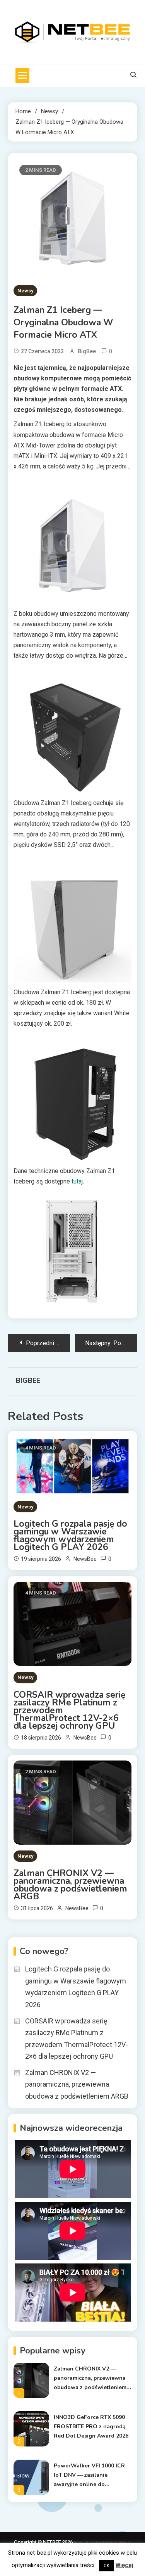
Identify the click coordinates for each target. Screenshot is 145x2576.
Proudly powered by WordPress (102, 2542)
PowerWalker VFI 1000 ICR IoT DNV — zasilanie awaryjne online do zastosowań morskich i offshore (89, 2476)
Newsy (25, 291)
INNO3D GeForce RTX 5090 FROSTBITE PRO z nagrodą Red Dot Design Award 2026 (91, 2427)
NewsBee (85, 1559)
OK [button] (107, 2566)
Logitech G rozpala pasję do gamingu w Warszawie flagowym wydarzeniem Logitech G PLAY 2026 (70, 1536)
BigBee (87, 351)
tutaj (77, 1181)
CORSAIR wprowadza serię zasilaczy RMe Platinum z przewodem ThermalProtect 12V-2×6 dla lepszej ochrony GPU (69, 1710)
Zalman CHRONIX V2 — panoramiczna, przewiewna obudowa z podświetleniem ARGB (70, 1885)
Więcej (125, 2565)
